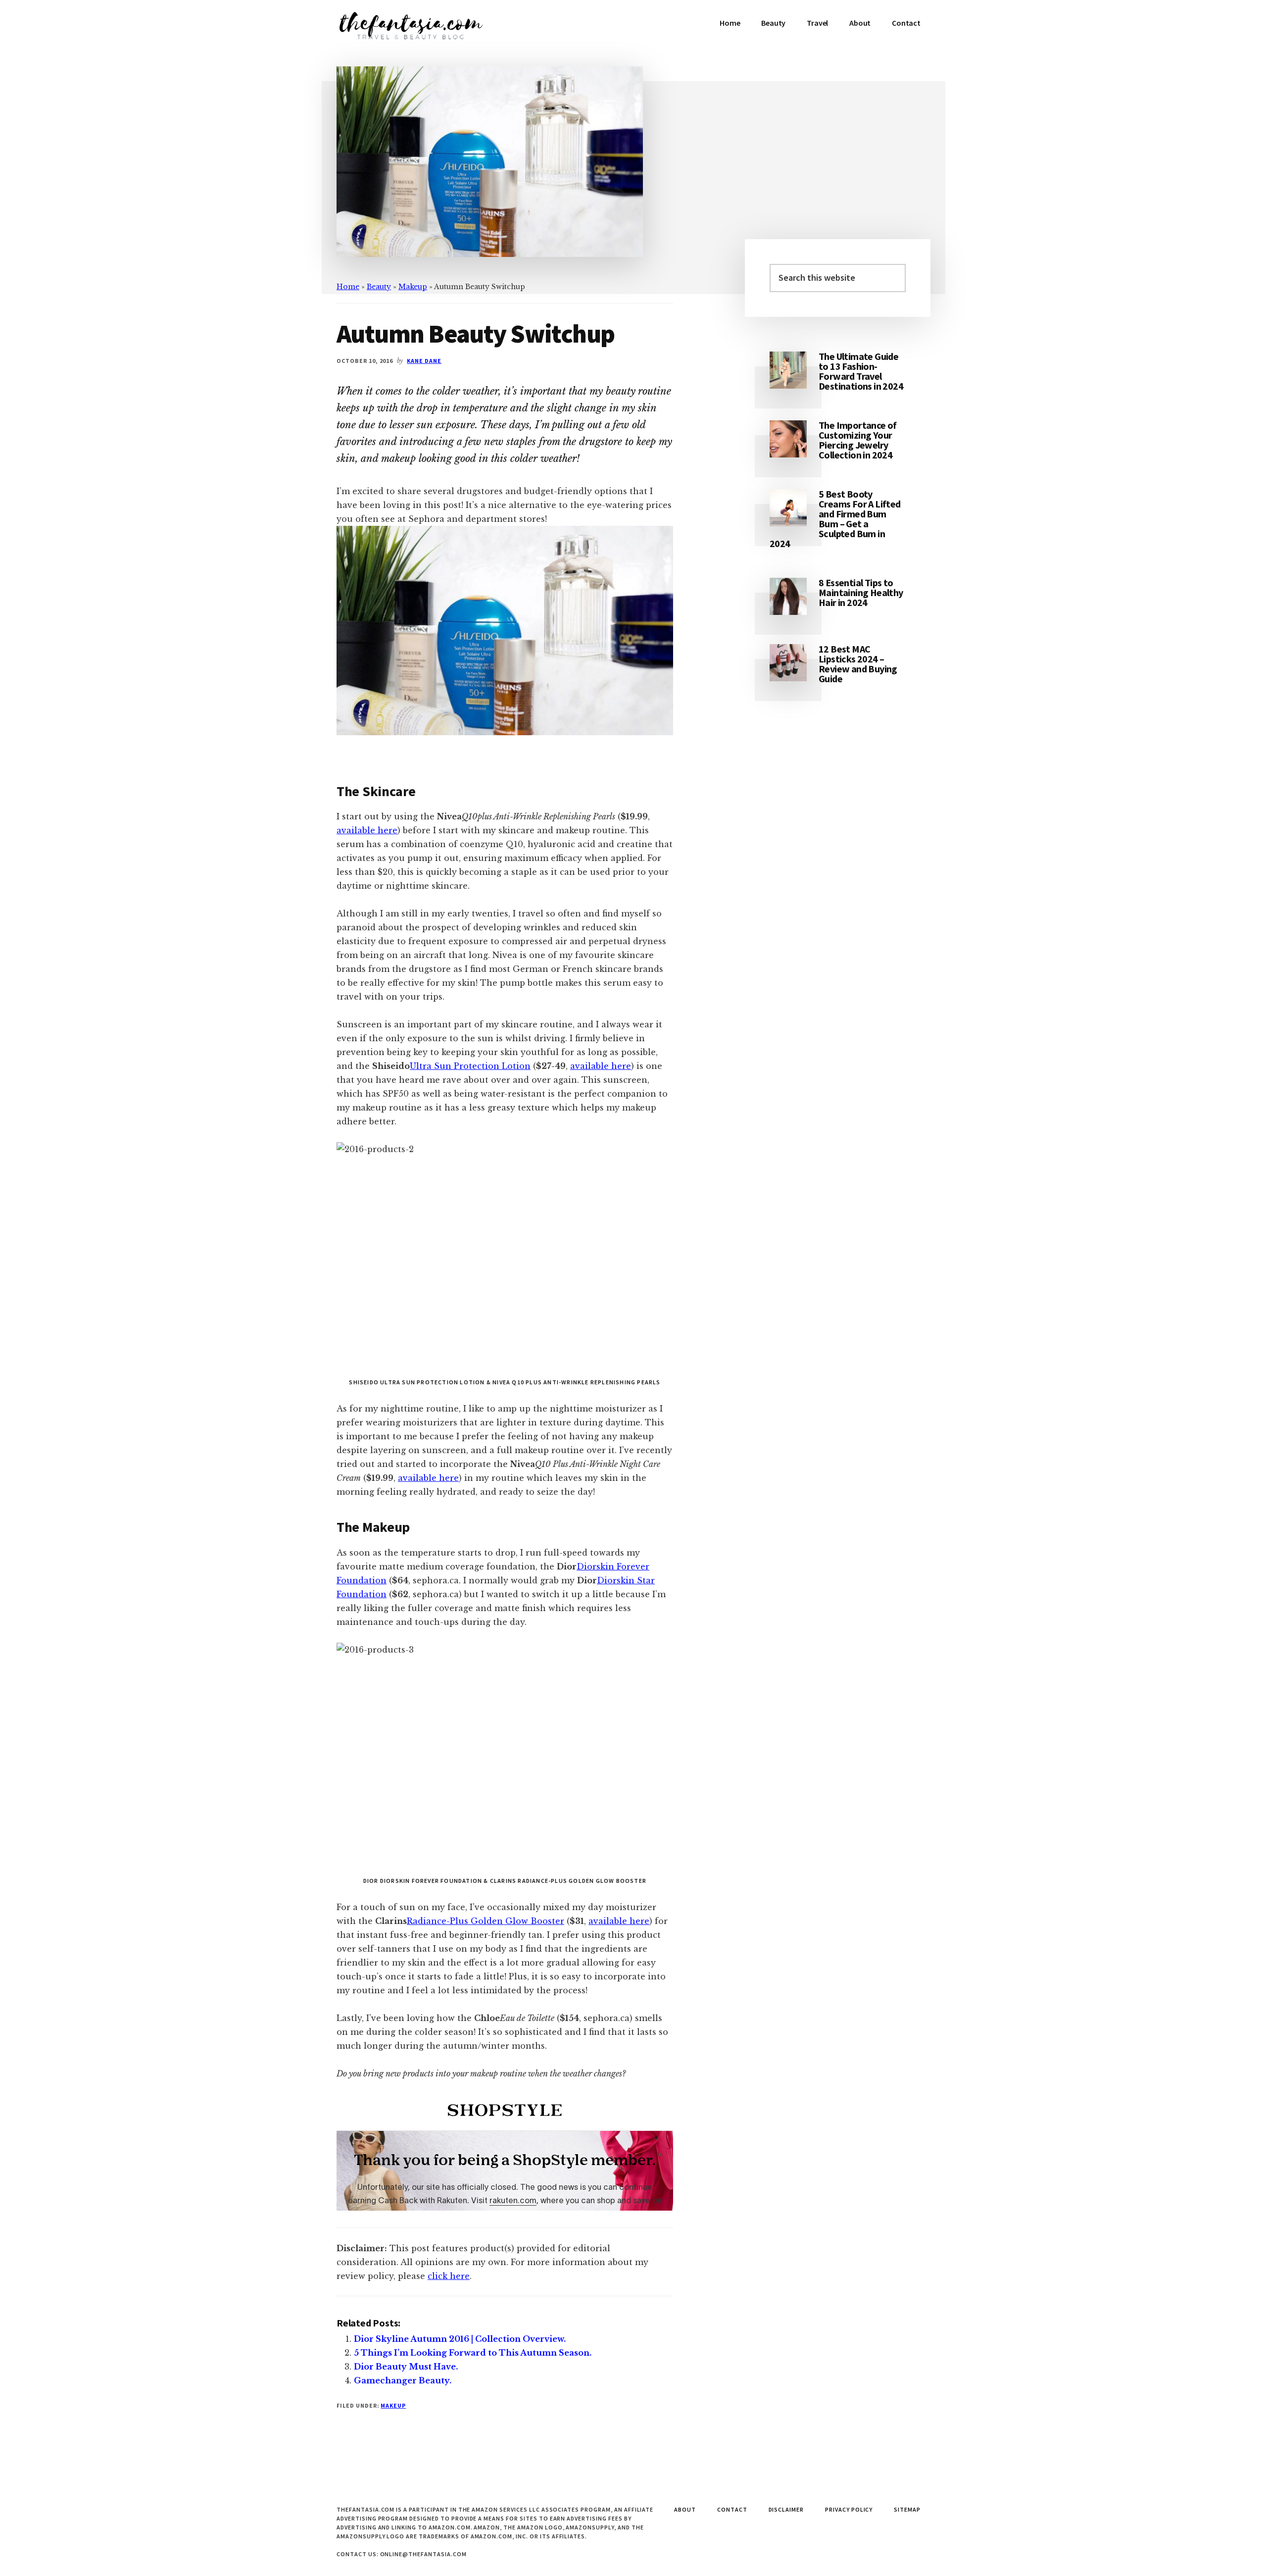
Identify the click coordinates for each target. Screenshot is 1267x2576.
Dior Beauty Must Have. (406, 2367)
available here (367, 830)
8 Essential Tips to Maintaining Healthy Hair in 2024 (861, 592)
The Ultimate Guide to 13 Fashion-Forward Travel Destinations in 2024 (861, 371)
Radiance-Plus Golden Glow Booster (486, 1921)
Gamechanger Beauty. (403, 2380)
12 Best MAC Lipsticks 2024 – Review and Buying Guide (858, 664)
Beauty (379, 287)
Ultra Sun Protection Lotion (470, 1066)
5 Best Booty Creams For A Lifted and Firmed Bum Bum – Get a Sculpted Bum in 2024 (835, 519)
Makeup (413, 287)
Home (348, 287)
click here (449, 2276)
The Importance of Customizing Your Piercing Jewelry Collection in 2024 (858, 440)
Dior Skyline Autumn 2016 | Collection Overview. (460, 2339)
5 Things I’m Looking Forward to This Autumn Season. (473, 2353)
